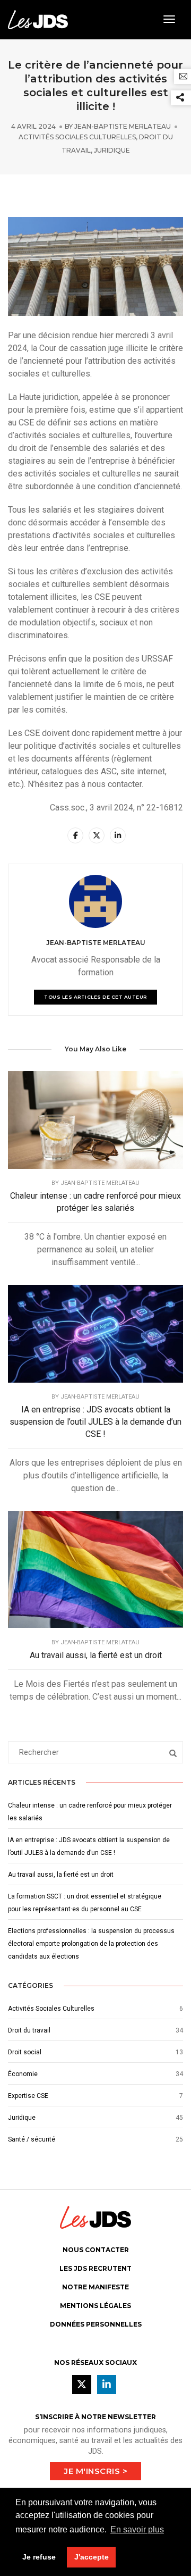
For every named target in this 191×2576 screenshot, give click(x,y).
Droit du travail (29, 2030)
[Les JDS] (38, 19)
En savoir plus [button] (137, 2529)
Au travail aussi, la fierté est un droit (96, 1655)
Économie (23, 2074)
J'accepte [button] (92, 2557)
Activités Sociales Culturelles (77, 137)
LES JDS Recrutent (95, 2268)
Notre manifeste (95, 2287)
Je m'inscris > (95, 2471)
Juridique (112, 150)
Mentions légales (95, 2306)
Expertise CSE (28, 2096)
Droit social (25, 2052)
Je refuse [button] (39, 2557)
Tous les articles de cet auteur (95, 997)
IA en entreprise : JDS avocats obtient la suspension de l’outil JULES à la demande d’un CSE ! (95, 1422)
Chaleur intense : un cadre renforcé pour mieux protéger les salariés (95, 1202)
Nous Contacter (96, 2250)
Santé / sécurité (32, 2139)
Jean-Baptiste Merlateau (123, 126)
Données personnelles (96, 2324)
